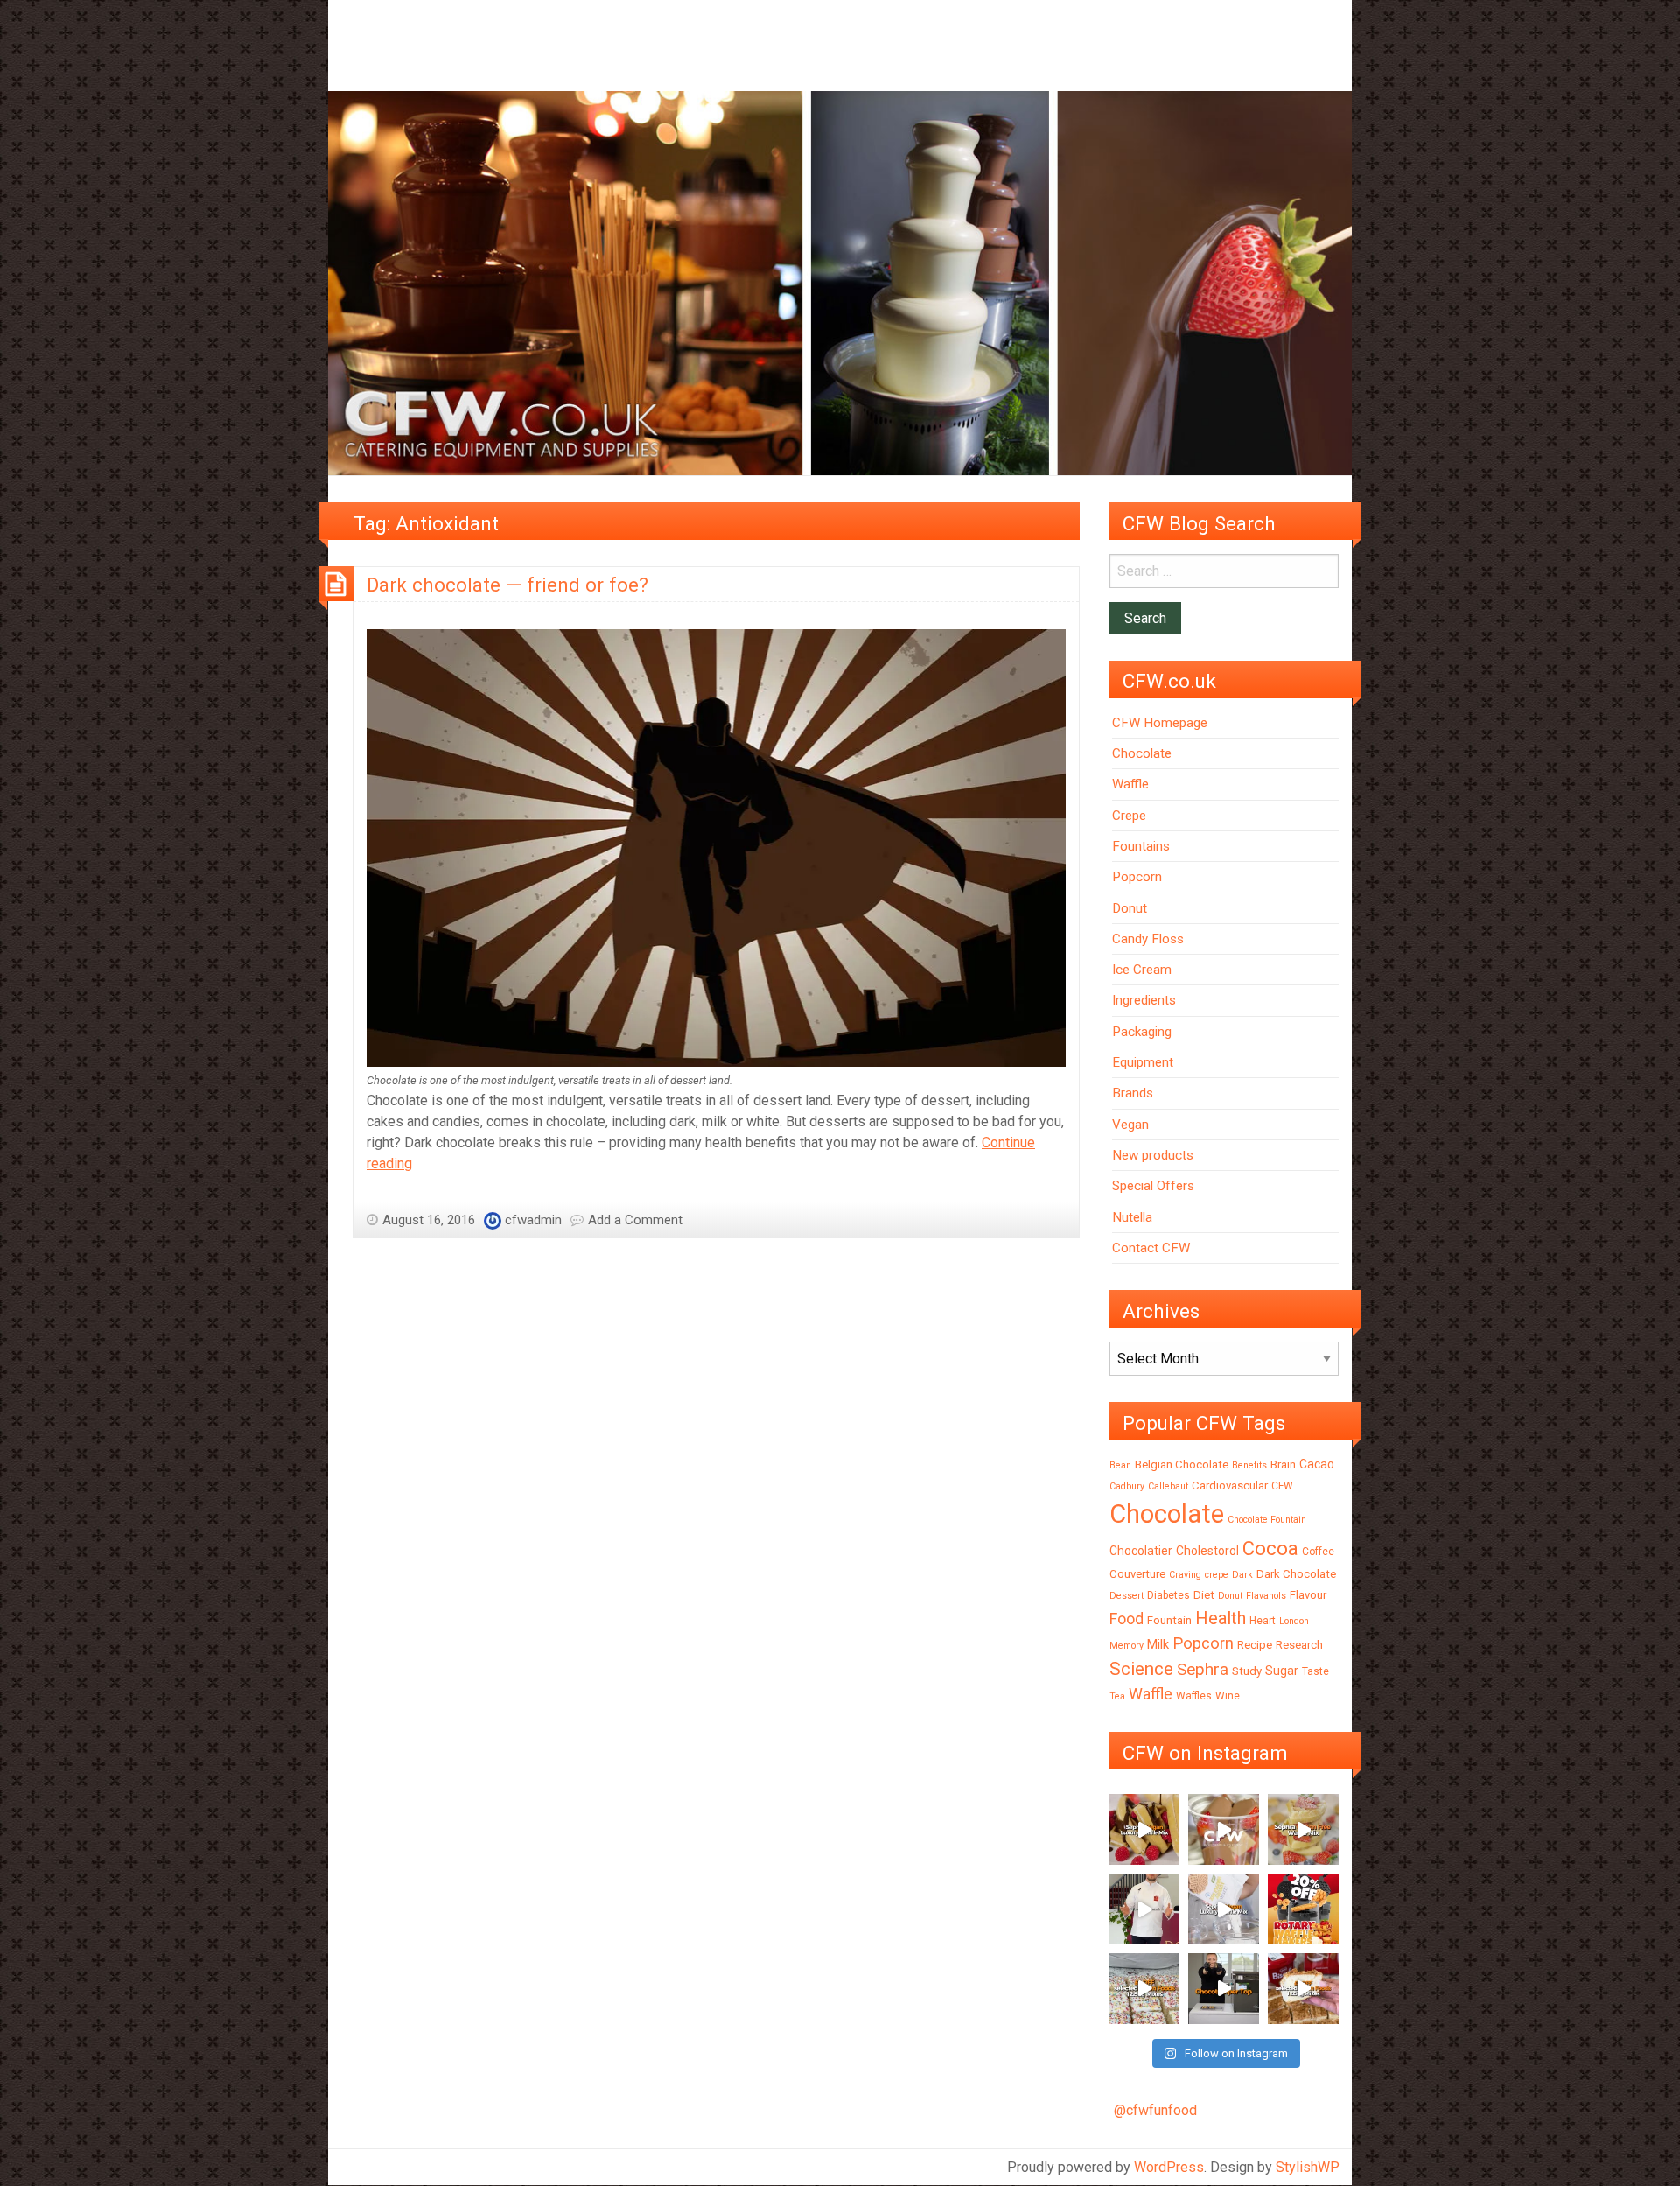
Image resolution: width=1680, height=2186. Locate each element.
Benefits (1249, 1465)
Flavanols (1266, 1596)
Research (1299, 1645)
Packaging (1142, 1032)
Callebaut (1168, 1486)
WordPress (1169, 2167)
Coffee (1318, 1552)
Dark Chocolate (1296, 1574)
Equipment (1143, 1062)
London (1294, 1621)
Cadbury (1127, 1486)
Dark (1242, 1575)
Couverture (1137, 1574)
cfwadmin (533, 1220)
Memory (1127, 1646)
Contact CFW (1151, 1248)
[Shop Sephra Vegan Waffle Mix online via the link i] (1224, 1909)
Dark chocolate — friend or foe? (507, 585)
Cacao (1317, 1464)
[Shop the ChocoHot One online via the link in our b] (1224, 1829)
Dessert (1127, 1596)
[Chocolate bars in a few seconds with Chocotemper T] (1224, 1989)
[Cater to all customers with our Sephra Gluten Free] (1303, 1829)
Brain (1283, 1464)
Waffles (1194, 1696)
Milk (1158, 1644)
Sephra (1203, 1669)
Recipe (1255, 1645)
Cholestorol (1207, 1551)
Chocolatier (1141, 1551)
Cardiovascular (1230, 1485)
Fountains (1141, 846)
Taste (1316, 1671)
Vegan (1130, 1125)
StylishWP (1308, 2167)
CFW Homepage (1160, 723)
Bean (1120, 1465)
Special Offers (1153, 1186)
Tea (1117, 1696)
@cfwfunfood (1155, 2110)
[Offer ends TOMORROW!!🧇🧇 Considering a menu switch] (1303, 1909)
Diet (1204, 1595)
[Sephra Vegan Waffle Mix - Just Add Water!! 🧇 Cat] (1145, 1829)
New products (1153, 1155)
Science (1141, 1669)
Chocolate (1142, 753)
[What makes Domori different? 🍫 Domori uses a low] (1145, 1909)
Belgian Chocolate (1182, 1464)
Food (1127, 1618)
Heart (1263, 1621)
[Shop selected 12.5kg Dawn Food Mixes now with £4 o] (1145, 1989)
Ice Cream (1142, 970)
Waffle (1130, 784)
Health (1221, 1618)
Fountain (1169, 1620)
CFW (1282, 1486)
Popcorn (1137, 877)
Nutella (1132, 1217)
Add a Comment (635, 1220)
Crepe (1129, 816)
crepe (1217, 1575)
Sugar (1282, 1671)
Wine (1228, 1696)
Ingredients (1144, 1000)
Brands (1133, 1093)
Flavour (1308, 1595)
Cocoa (1270, 1548)
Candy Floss (1148, 939)
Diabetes (1169, 1595)
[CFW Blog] (840, 282)
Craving (1185, 1575)
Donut (1130, 908)
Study (1247, 1671)
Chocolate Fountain (1267, 1520)
